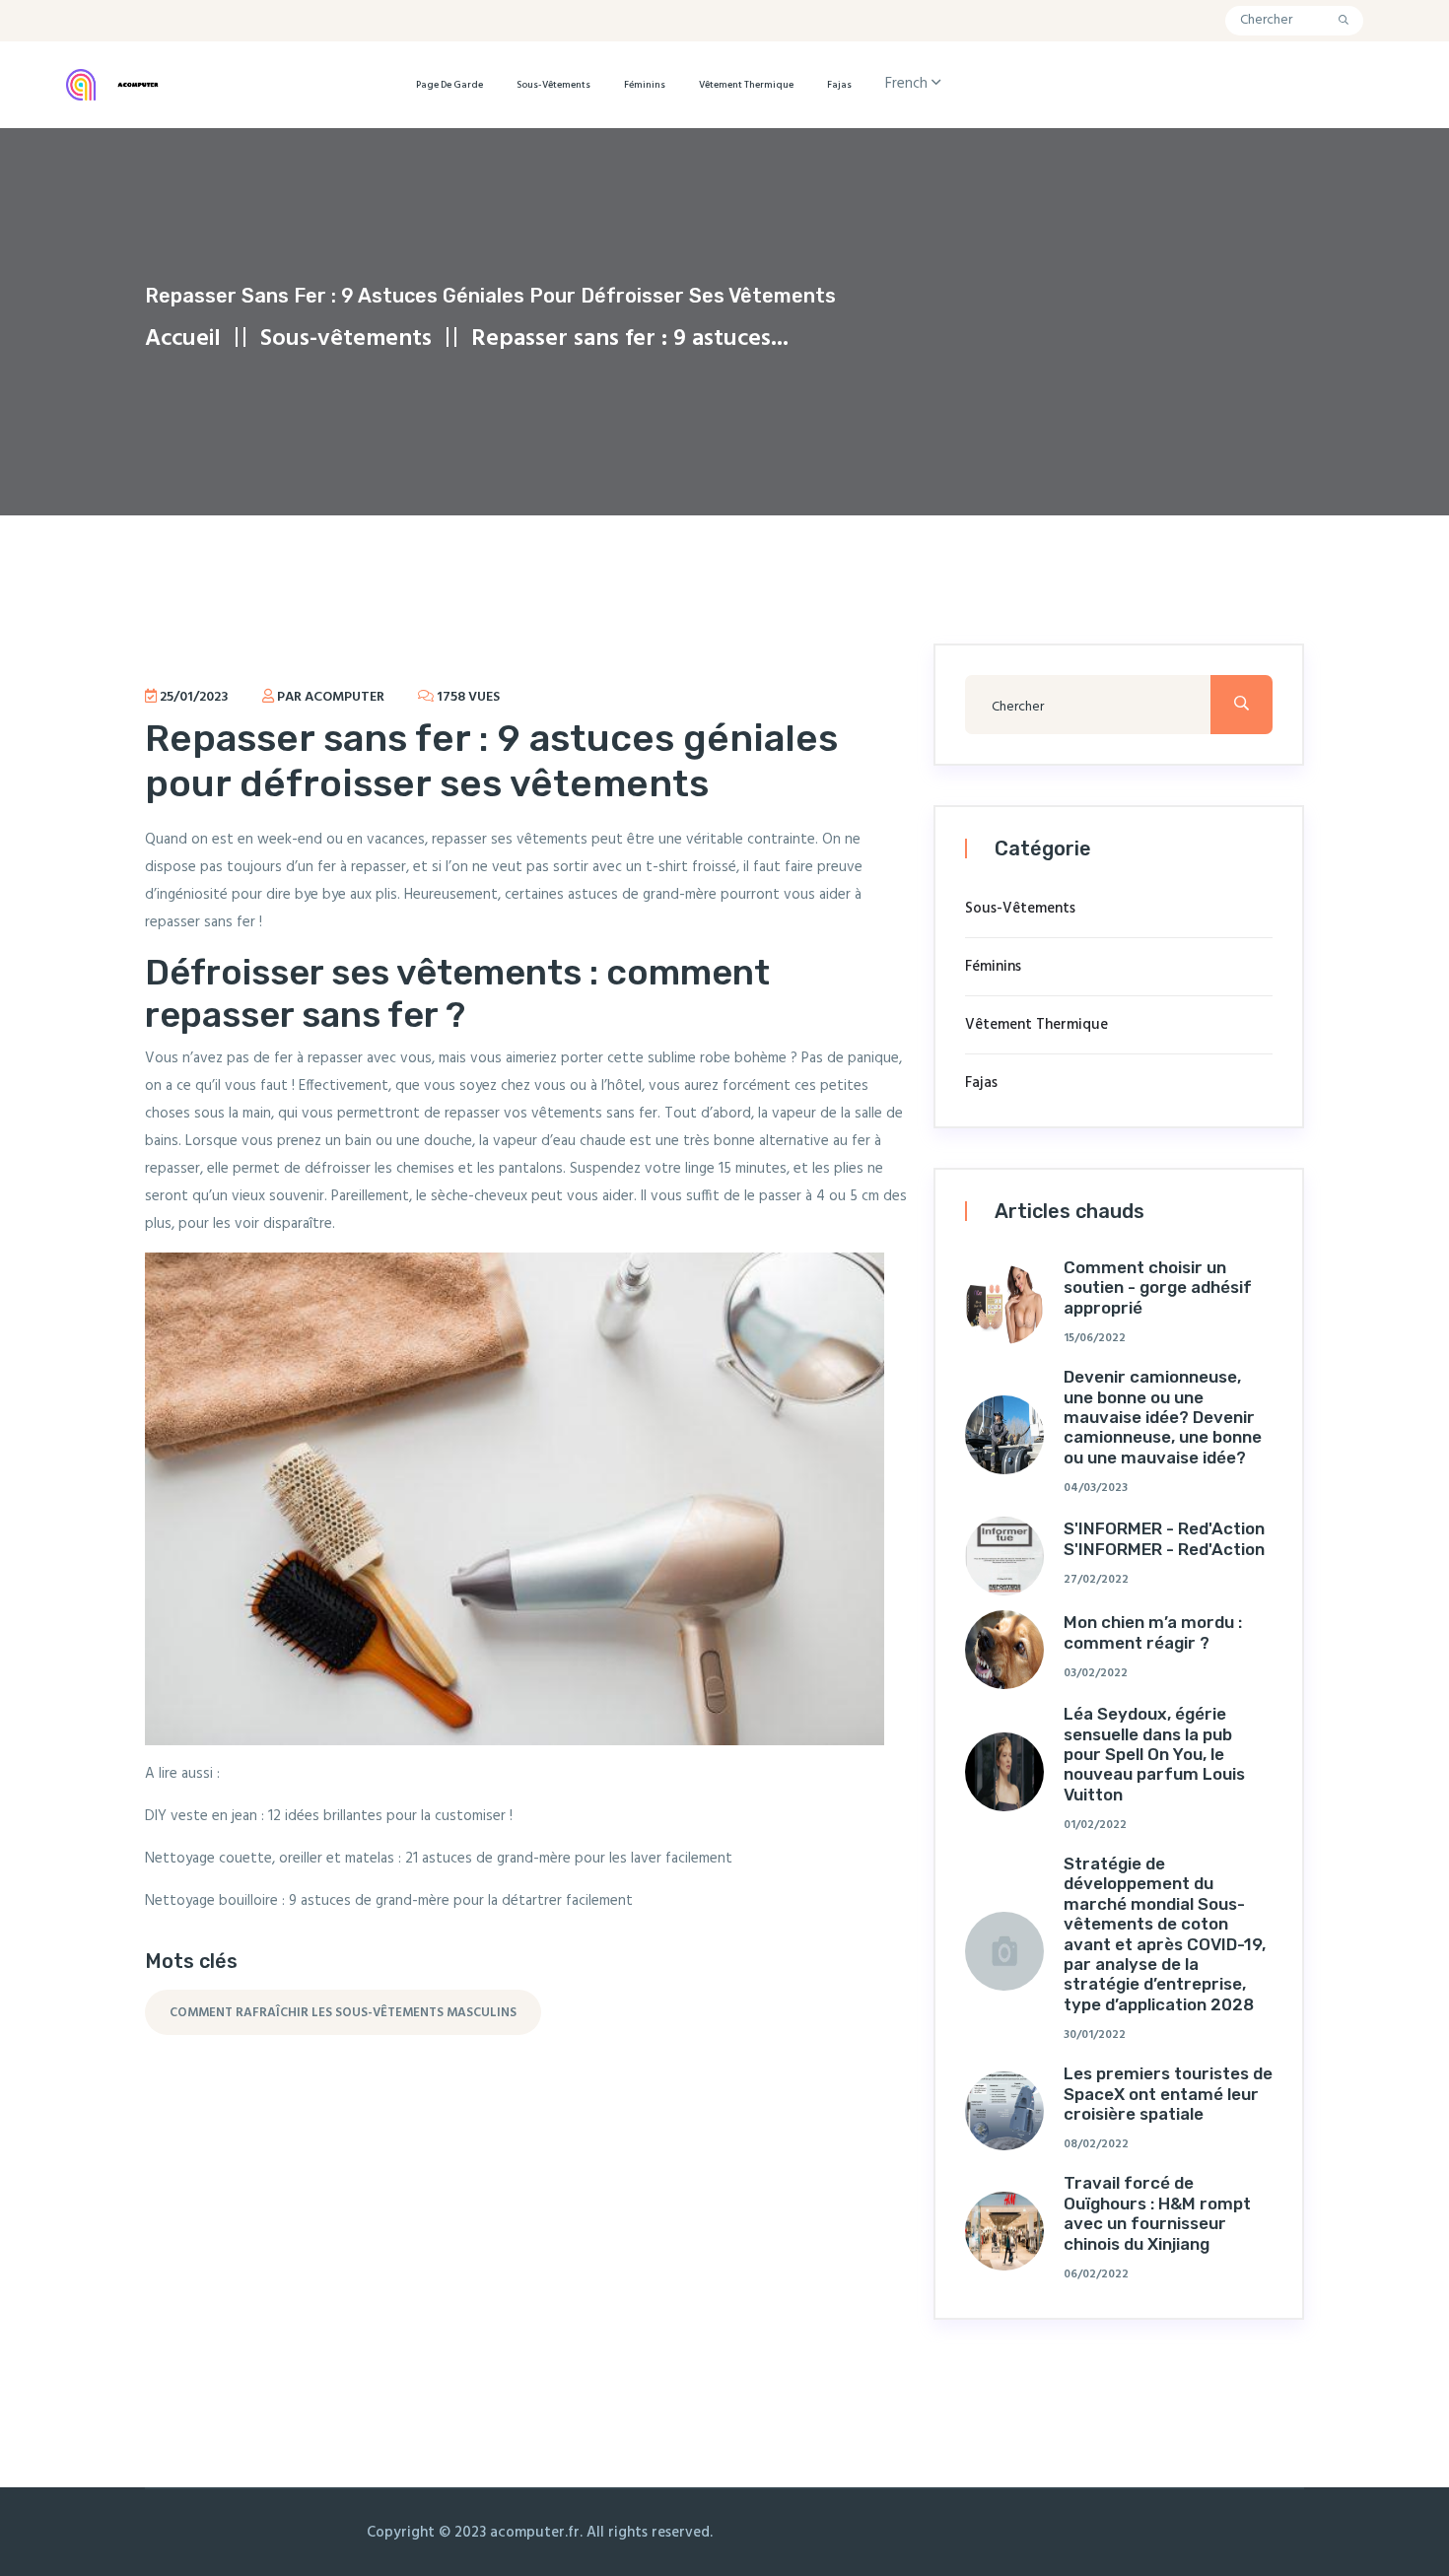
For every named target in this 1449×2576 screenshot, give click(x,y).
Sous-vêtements (553, 85)
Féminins (645, 85)
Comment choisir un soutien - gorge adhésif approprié (1158, 1288)
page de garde (449, 85)
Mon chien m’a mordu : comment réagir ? (1153, 1632)
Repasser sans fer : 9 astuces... (630, 339)
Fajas (839, 85)
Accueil (183, 339)
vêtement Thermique (746, 85)
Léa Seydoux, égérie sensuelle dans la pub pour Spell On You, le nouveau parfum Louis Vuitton (1154, 1754)
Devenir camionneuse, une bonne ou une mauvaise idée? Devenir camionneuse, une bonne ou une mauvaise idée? (1163, 1417)
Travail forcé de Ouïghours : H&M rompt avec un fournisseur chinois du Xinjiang (1157, 2213)
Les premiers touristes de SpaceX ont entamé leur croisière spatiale (1168, 2094)
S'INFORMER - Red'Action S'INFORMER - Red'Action (1164, 1538)
